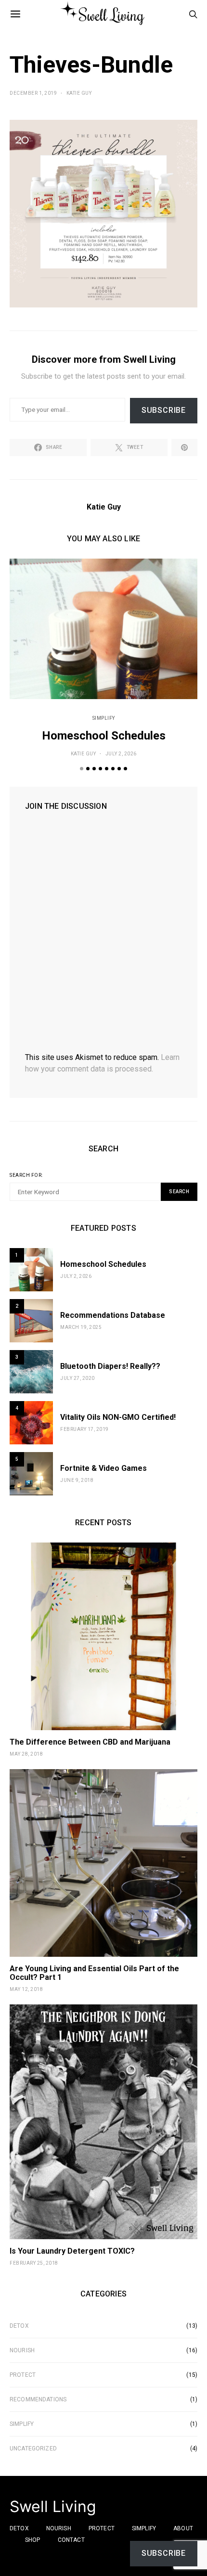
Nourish (22, 2350)
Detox (19, 2326)
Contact (71, 2540)
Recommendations (38, 2399)
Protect (23, 2375)
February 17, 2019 (84, 1429)
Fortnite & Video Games (103, 1468)
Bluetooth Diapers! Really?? (110, 1366)
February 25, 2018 (34, 2263)
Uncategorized (33, 2448)
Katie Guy (79, 93)
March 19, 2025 (81, 1327)
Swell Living (53, 2507)
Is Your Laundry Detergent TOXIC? (72, 2251)
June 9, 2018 (77, 1480)
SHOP (33, 2540)
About (183, 2528)
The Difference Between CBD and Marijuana (90, 1742)
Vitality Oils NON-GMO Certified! (118, 1417)
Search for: (26, 1175)
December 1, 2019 (33, 93)
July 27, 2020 (78, 1378)
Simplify (104, 718)
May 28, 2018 (26, 1754)
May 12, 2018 (26, 1989)
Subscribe (164, 410)
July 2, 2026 (121, 754)
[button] (82, 769)
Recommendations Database (113, 1315)
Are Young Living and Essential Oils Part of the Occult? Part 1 (94, 1973)
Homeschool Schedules (104, 736)
